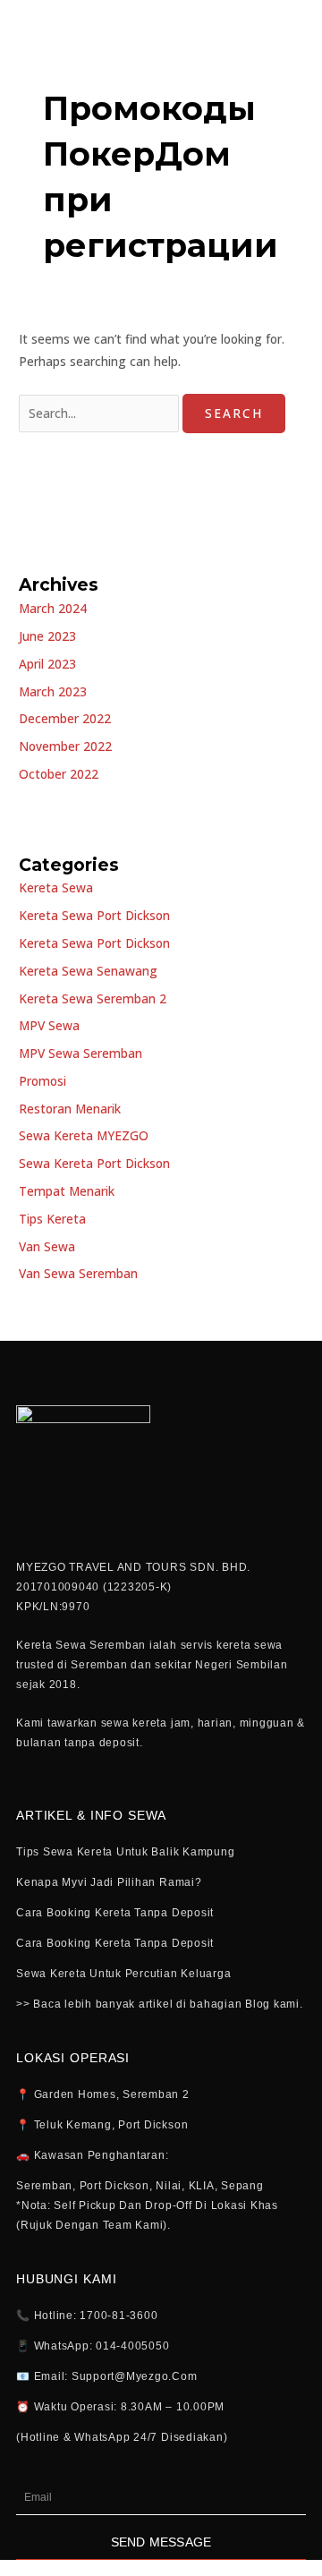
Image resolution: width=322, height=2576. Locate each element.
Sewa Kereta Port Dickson (94, 1163)
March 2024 (53, 608)
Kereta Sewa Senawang (88, 971)
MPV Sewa (49, 1025)
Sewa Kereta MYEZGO (84, 1135)
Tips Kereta (52, 1219)
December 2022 (65, 718)
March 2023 (53, 691)
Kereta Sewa (56, 887)
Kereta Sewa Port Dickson (94, 915)
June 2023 (47, 636)
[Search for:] (101, 413)
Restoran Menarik (70, 1109)
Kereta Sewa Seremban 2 (93, 998)
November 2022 (65, 746)
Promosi (42, 1081)
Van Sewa (47, 1246)
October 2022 (59, 774)
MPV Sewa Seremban (80, 1053)
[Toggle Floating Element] (257, 2529)
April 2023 (47, 664)
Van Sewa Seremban (78, 1273)
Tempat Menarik (67, 1191)
